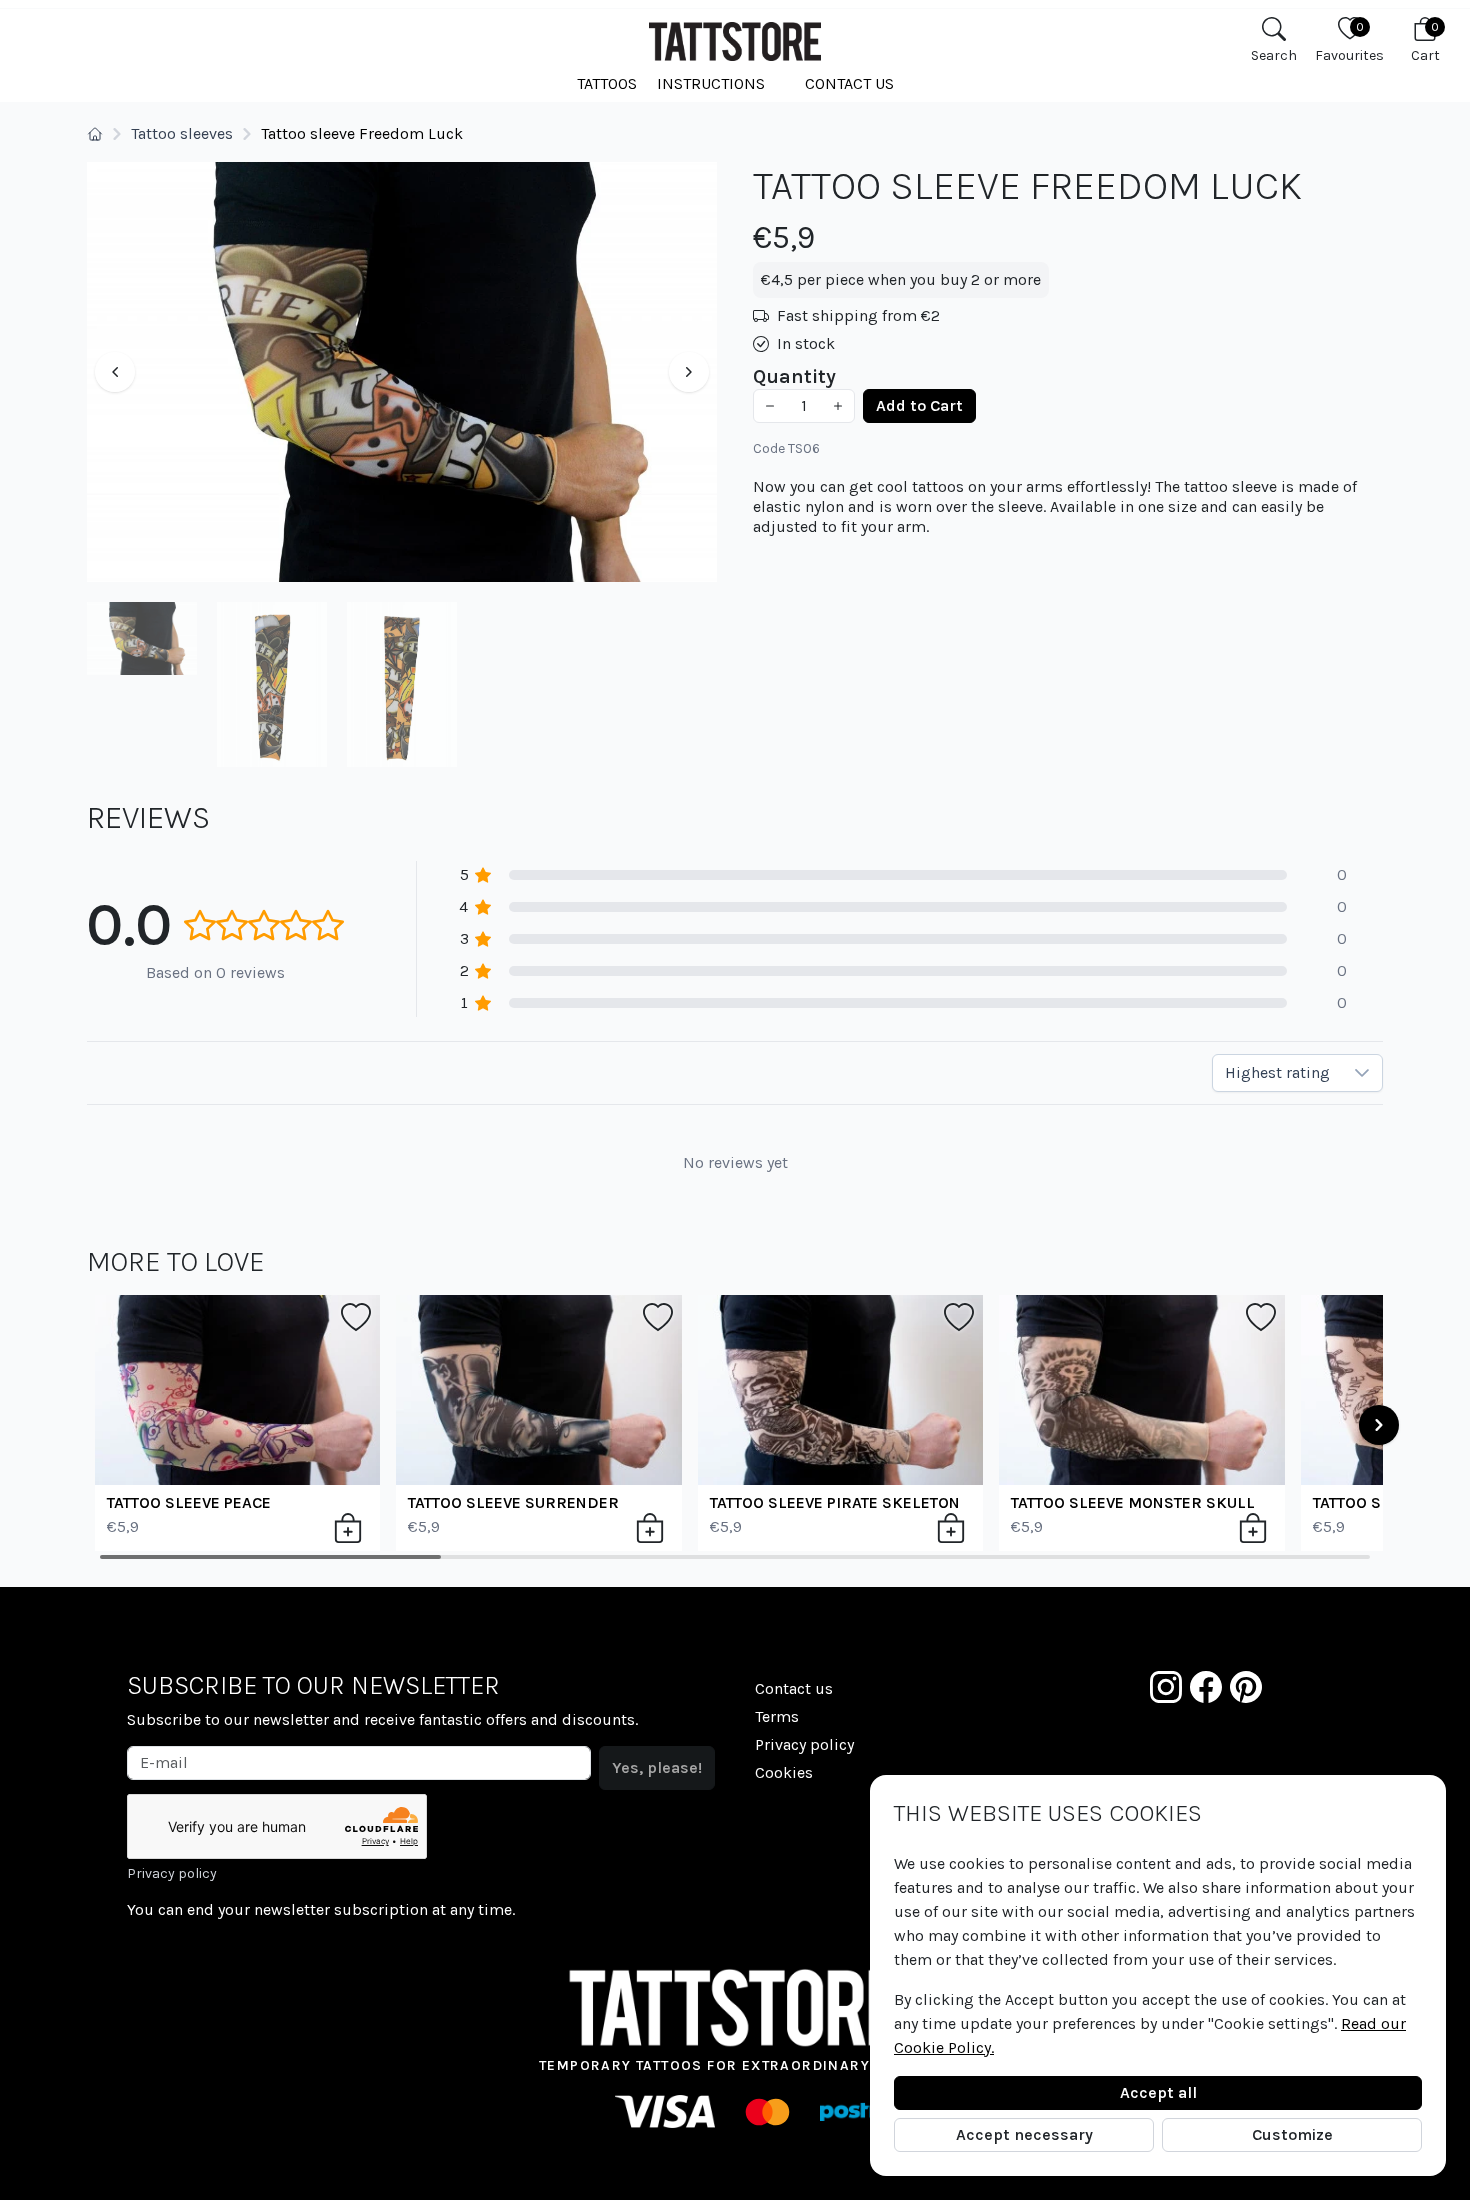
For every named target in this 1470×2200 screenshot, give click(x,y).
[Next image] (689, 372)
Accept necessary (1024, 2134)
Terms (777, 1716)
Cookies (784, 1772)
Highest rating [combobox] (1277, 1072)
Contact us (849, 83)
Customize (1292, 2134)
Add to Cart (919, 405)
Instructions (711, 83)
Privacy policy (172, 1873)
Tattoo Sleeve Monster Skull (1133, 1502)
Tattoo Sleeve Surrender (513, 1502)
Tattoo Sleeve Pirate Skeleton (835, 1502)
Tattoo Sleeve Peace (189, 1502)
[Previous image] (115, 372)
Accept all (1158, 2092)
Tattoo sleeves (182, 133)
